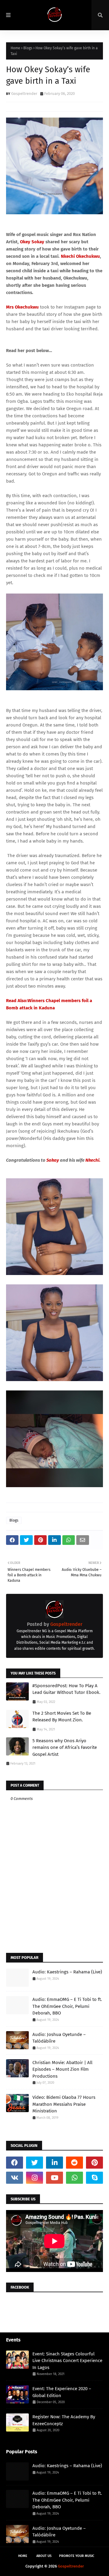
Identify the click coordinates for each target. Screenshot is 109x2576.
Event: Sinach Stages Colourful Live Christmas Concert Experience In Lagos (67, 2361)
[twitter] (35, 2163)
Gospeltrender (24, 94)
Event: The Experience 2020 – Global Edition (62, 2392)
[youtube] (54, 2178)
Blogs (28, 48)
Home (15, 48)
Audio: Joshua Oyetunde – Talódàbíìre (59, 2038)
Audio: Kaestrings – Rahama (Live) (67, 1972)
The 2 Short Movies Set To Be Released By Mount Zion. (62, 1717)
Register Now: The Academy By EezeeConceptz (64, 2420)
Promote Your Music (77, 2556)
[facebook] (15, 2163)
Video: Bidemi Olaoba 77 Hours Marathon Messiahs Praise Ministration (64, 2104)
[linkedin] (54, 2163)
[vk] (15, 2178)
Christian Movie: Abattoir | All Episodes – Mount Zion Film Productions (62, 2069)
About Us (44, 2556)
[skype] (94, 2178)
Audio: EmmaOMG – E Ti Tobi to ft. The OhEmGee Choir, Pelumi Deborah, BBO (67, 2006)
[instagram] (35, 2178)
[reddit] (74, 2163)
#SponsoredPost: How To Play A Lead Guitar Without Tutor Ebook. (66, 1689)
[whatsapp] (74, 2178)
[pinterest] (94, 2163)
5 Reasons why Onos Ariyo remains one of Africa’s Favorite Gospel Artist (65, 1748)
